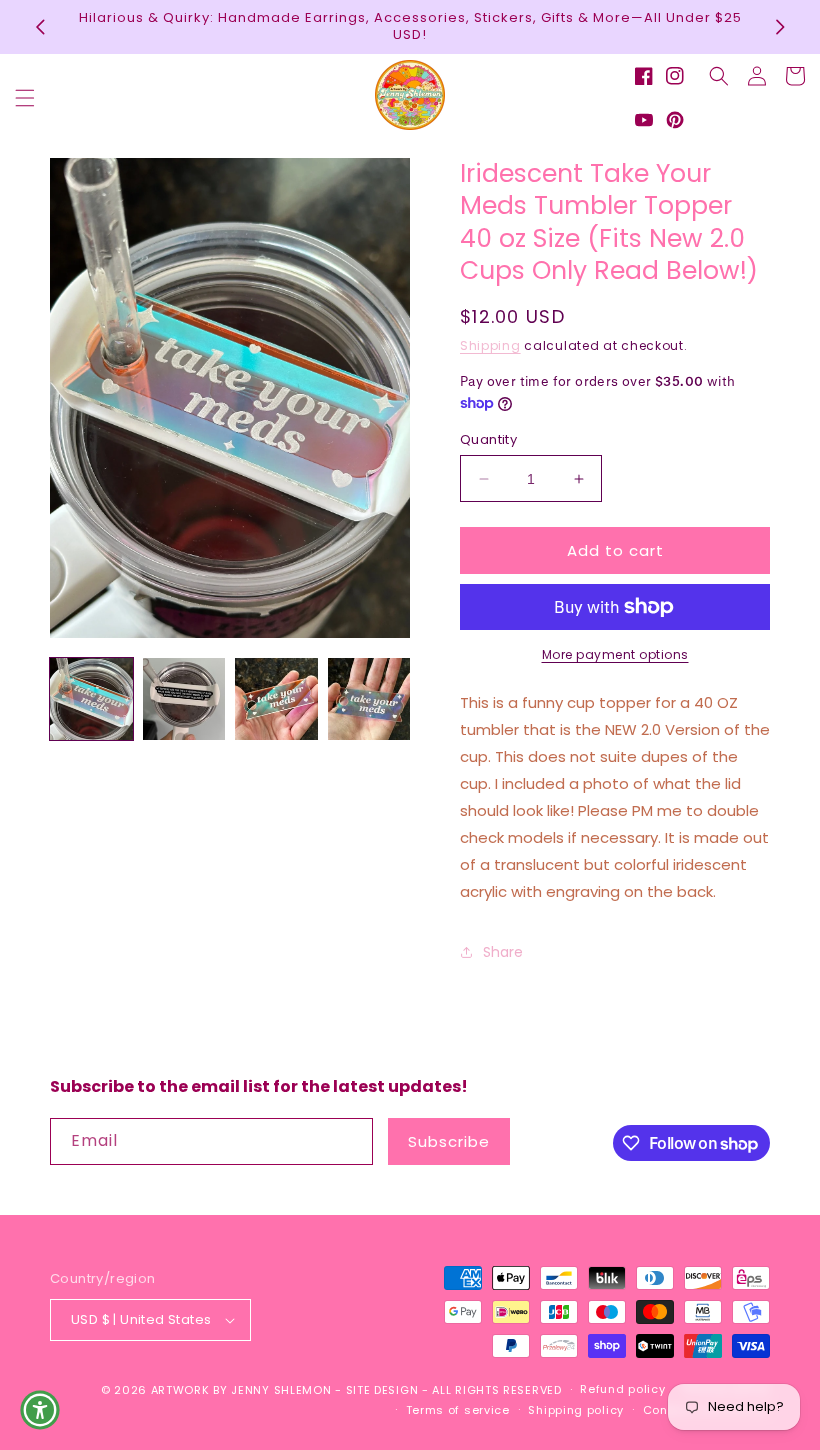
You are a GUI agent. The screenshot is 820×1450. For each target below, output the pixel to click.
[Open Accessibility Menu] (40, 1410)
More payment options (615, 654)
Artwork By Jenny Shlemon (241, 1390)
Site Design (382, 1390)
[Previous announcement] (40, 27)
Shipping (490, 345)
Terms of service (458, 1410)
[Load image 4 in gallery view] (369, 699)
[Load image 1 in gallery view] (91, 699)
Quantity (488, 439)
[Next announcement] (780, 27)
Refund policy (622, 1389)
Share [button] (503, 952)
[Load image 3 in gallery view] (276, 699)
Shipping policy (576, 1410)
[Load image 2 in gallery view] (184, 699)
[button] (25, 98)
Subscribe (449, 1141)
